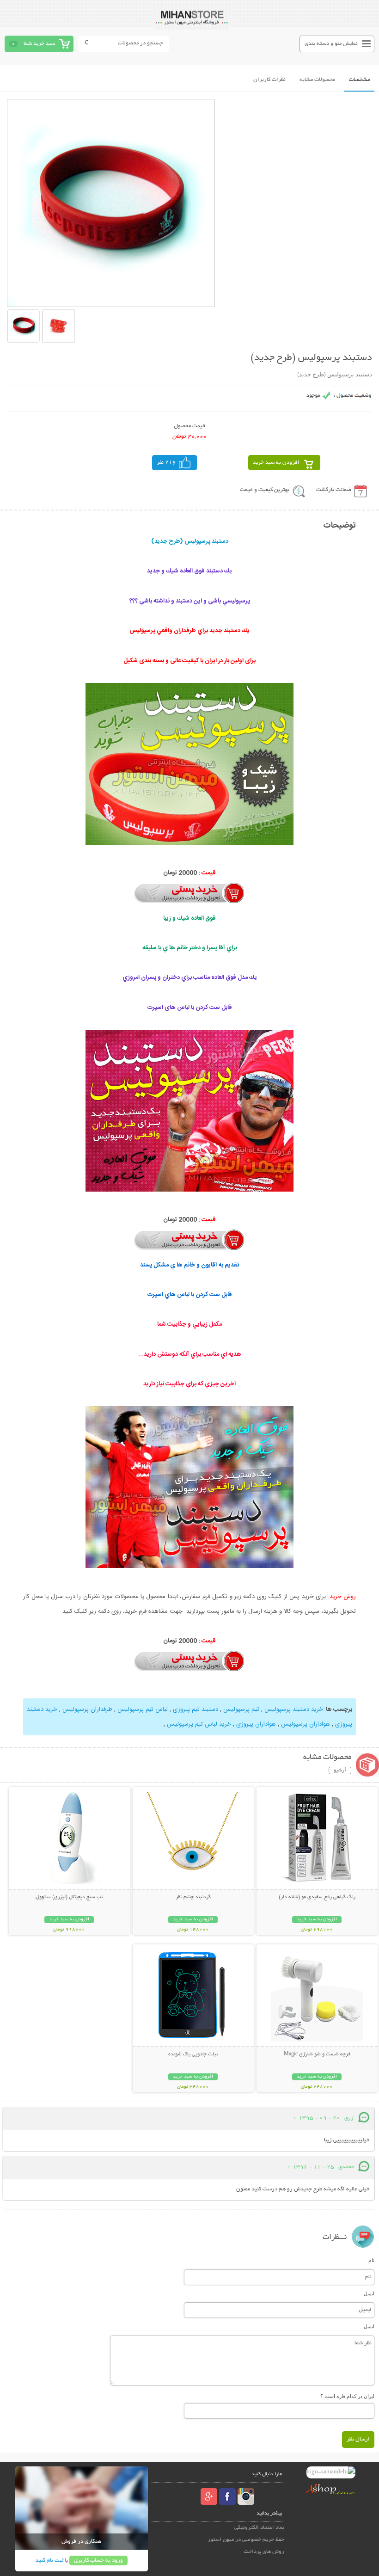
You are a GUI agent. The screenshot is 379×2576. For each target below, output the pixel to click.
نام (371, 2260)
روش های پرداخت (264, 2552)
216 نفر (166, 463)
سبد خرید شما (39, 44)
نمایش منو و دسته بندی (331, 44)
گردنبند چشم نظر (193, 1897)
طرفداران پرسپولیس (86, 1709)
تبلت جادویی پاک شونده (193, 2054)
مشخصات (359, 80)
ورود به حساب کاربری (98, 2561)
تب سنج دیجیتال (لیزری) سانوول (69, 1897)
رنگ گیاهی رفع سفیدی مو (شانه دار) (317, 1897)
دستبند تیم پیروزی (195, 1709)
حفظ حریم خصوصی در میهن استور (246, 2540)
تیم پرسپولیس (240, 1709)
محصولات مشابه (317, 80)
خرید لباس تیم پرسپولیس (199, 1724)
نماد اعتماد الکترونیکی (259, 2528)
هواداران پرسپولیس (305, 1724)
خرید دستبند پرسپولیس (293, 1709)
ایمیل (369, 2293)
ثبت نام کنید (49, 2561)
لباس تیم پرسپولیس (142, 1709)
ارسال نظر (358, 2439)
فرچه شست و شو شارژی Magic (317, 2054)
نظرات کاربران (269, 80)
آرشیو (340, 1771)
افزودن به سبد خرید (276, 463)
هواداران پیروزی (255, 1724)
